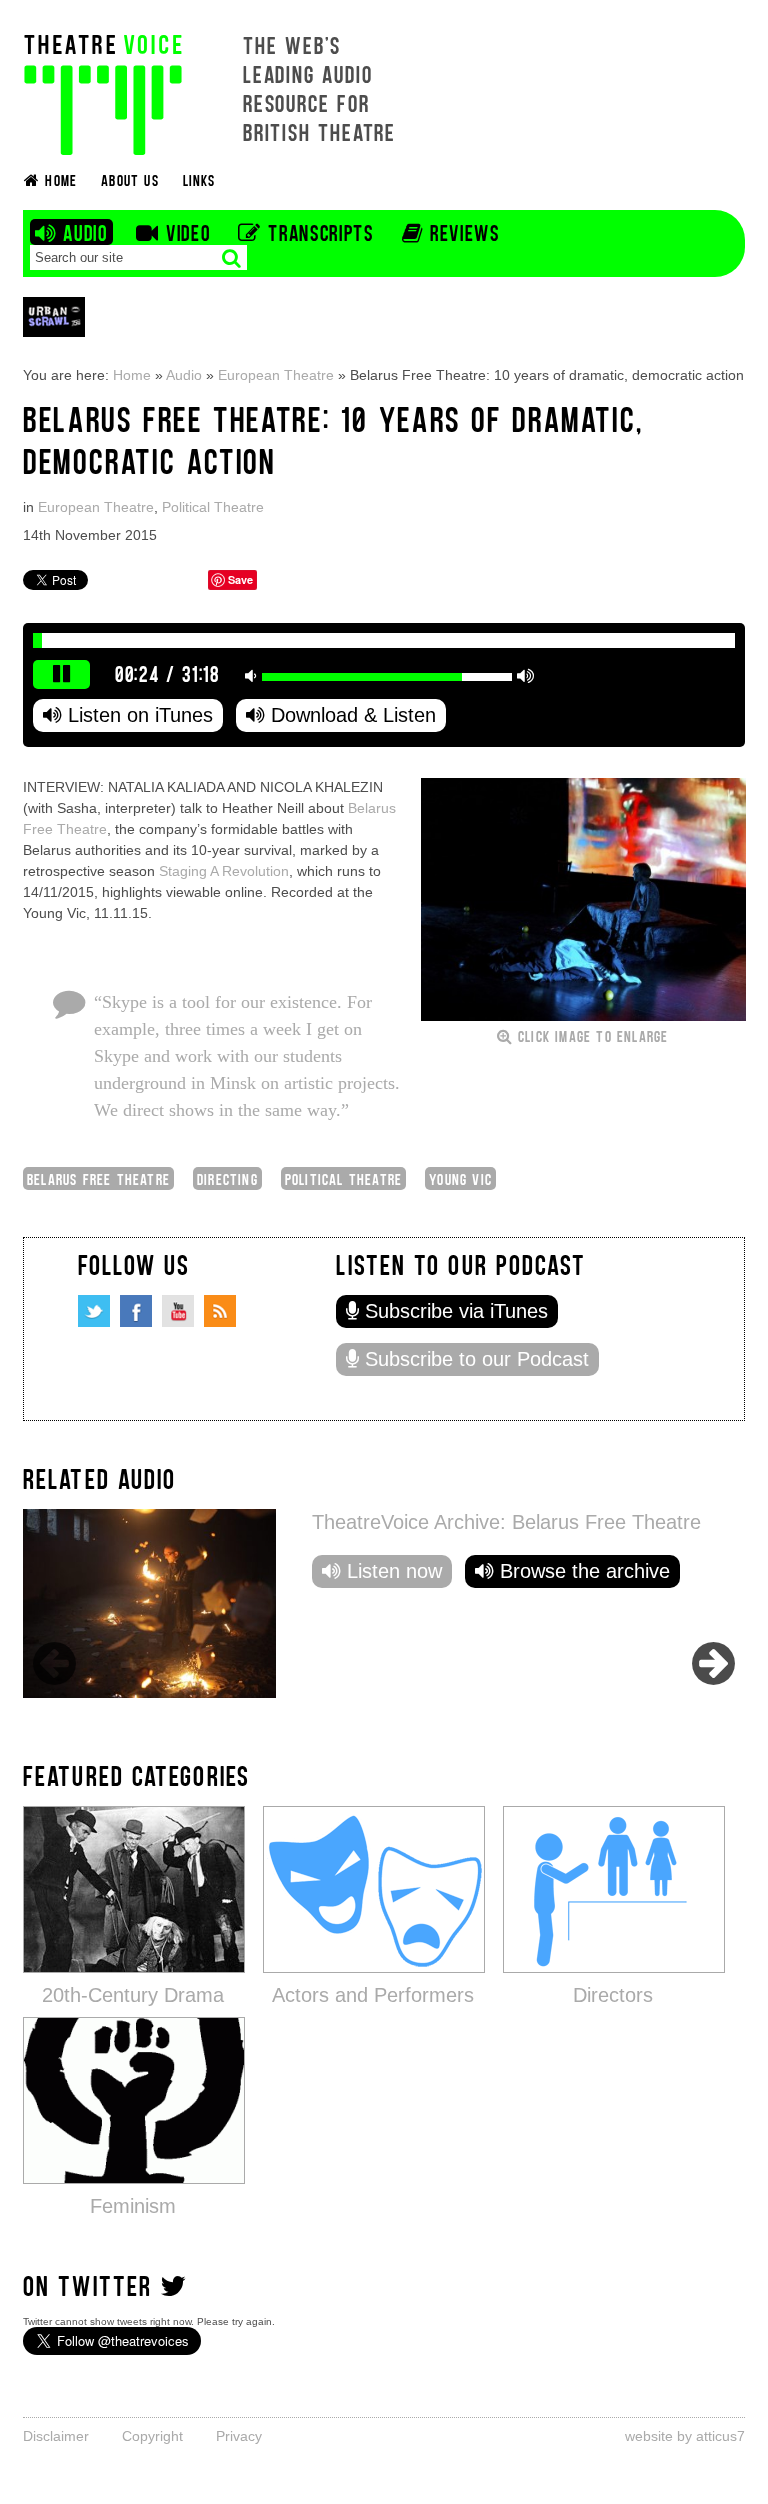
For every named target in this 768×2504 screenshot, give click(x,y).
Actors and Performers (373, 1995)
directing (227, 1178)
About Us (130, 179)
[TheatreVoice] (103, 92)
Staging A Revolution (224, 871)
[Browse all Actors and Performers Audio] (374, 1888)
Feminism (133, 2206)
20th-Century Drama (133, 1995)
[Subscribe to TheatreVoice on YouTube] (178, 1311)
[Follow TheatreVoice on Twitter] (94, 1311)
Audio (184, 375)
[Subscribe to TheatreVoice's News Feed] (220, 1311)
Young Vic (460, 1178)
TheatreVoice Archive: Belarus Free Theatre (506, 1522)
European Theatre (276, 375)
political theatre (343, 1178)
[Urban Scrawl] (54, 316)
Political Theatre (213, 507)
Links (199, 179)
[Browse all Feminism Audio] (134, 2099)
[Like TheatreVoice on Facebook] (136, 1311)
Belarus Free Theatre (98, 1178)
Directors (613, 1995)
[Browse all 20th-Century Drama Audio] (134, 1888)
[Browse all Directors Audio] (614, 1888)
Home (132, 375)
